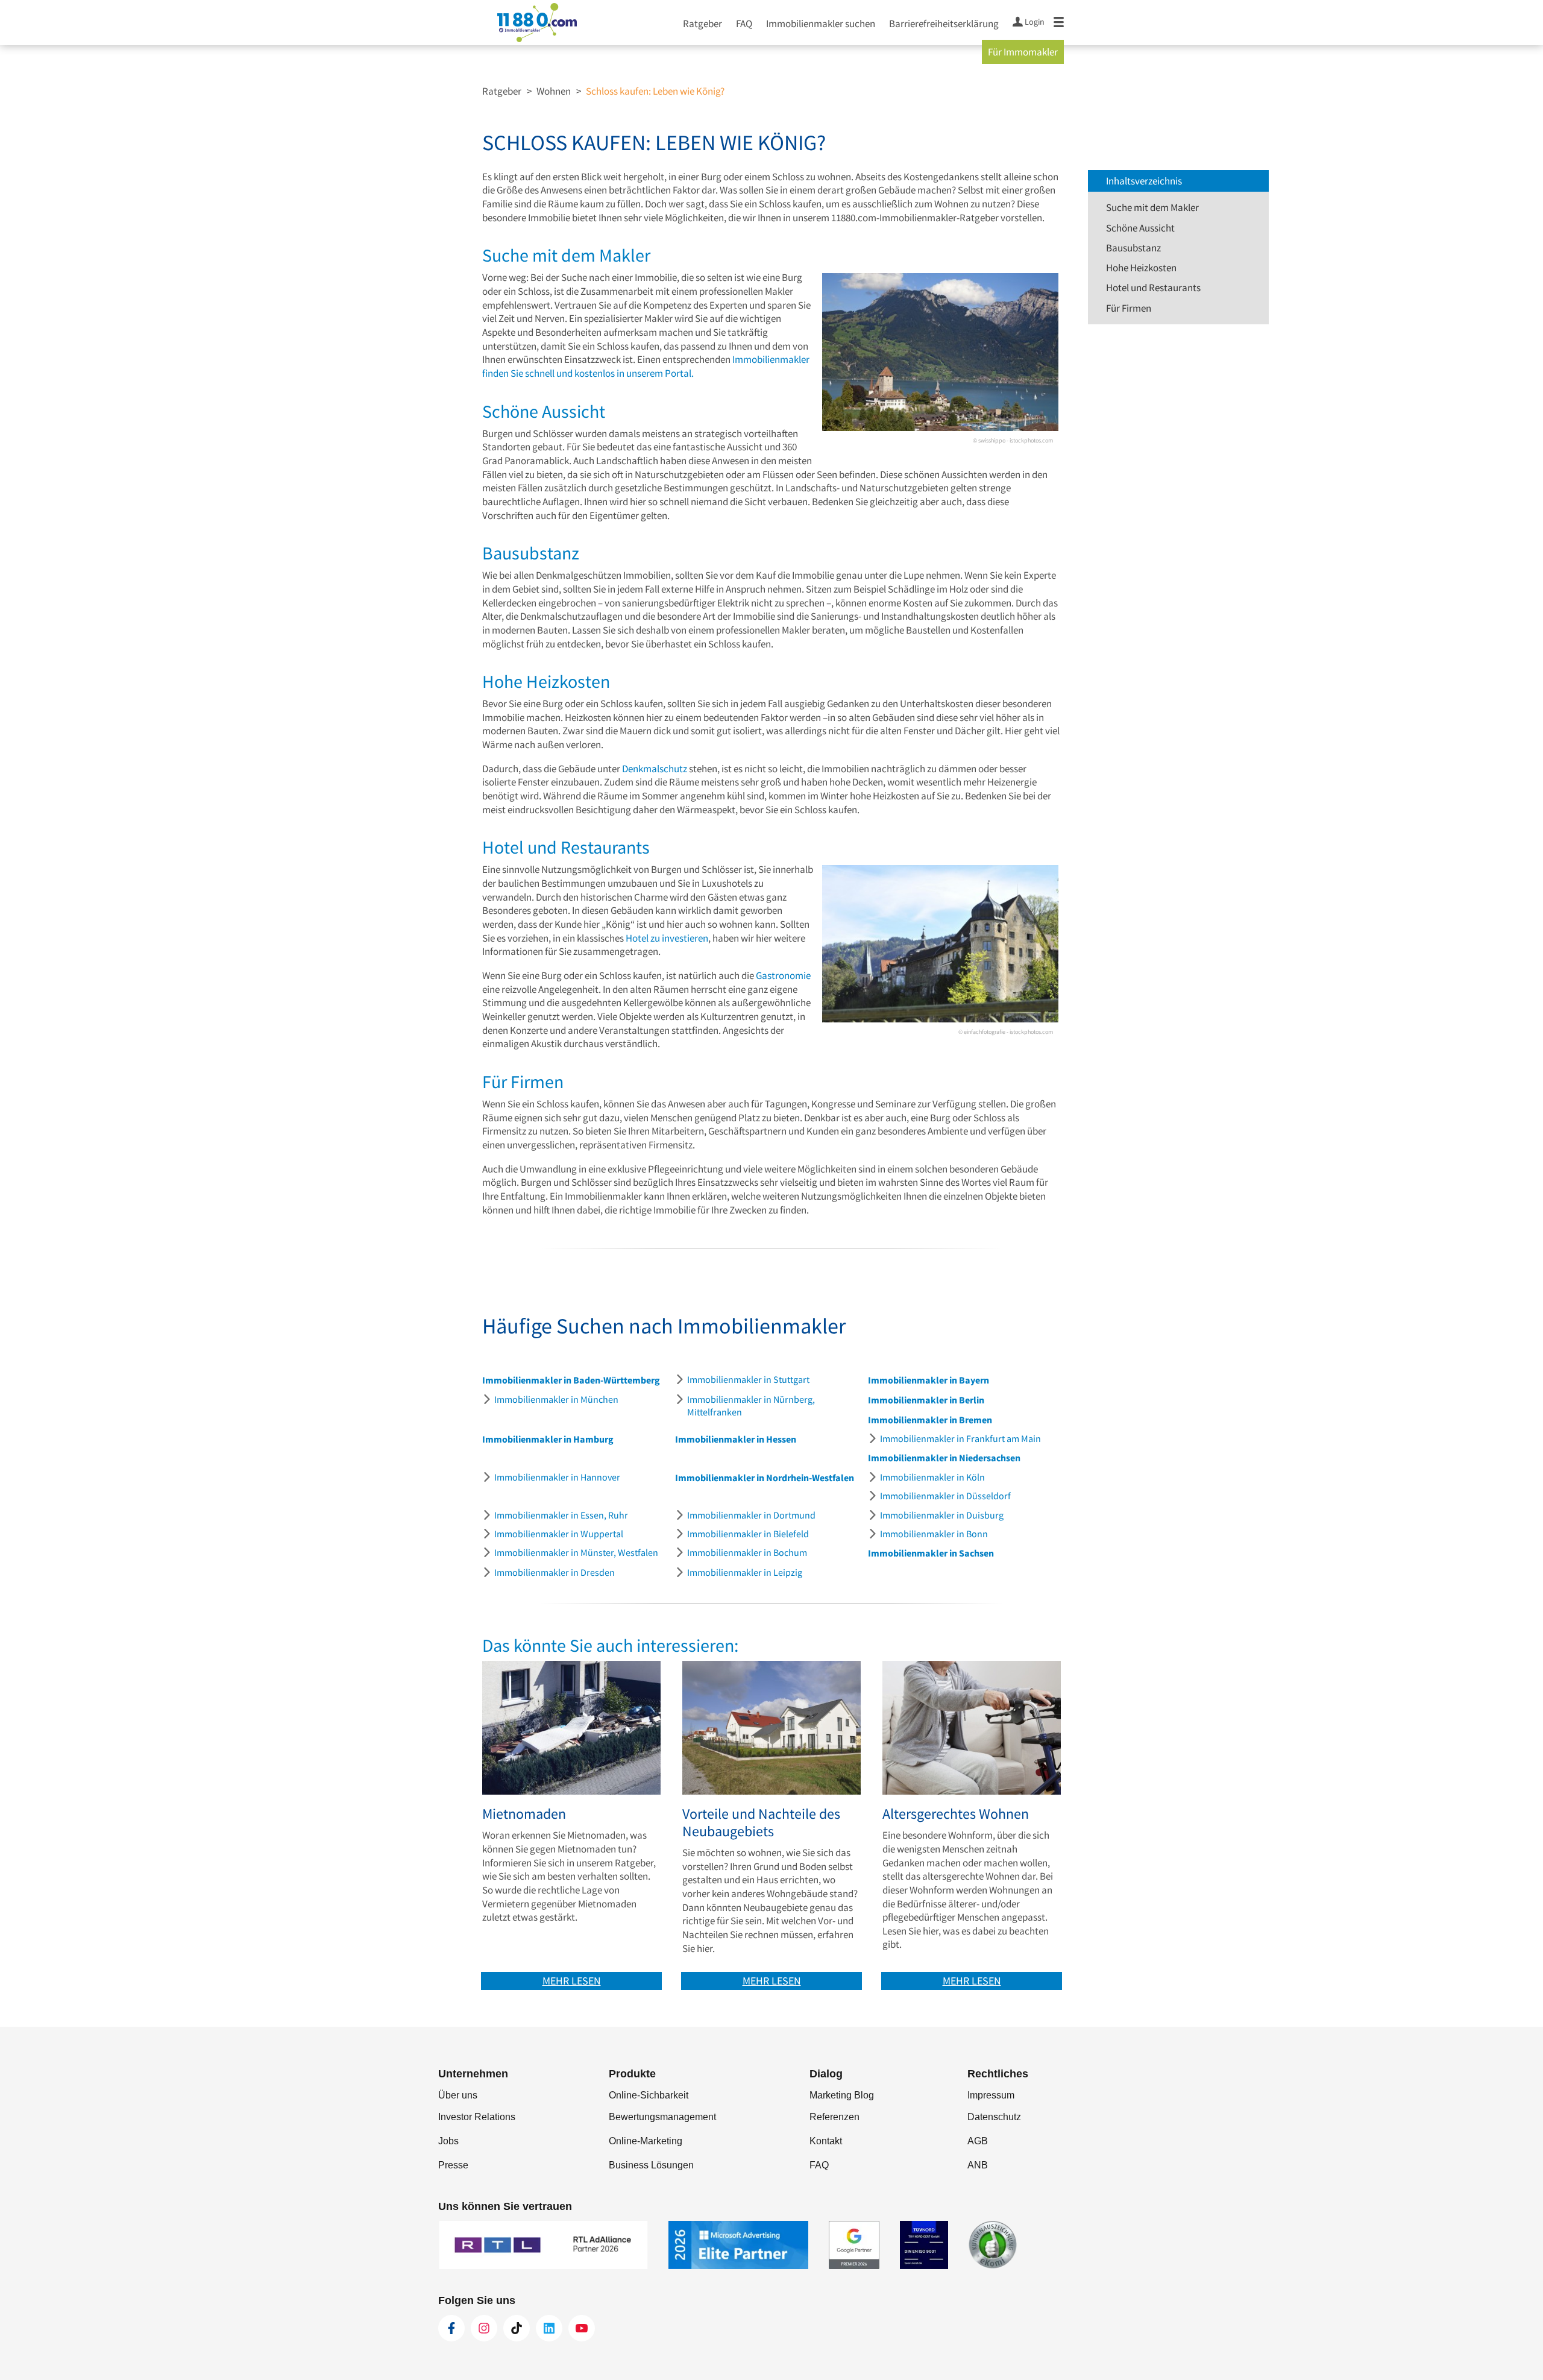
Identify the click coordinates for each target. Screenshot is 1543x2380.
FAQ (744, 24)
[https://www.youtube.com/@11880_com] (582, 2328)
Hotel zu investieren (667, 938)
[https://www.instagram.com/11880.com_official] (484, 2328)
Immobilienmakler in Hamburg (548, 1439)
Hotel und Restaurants (1153, 288)
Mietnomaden (524, 1814)
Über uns (458, 2095)
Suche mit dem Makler (1152, 207)
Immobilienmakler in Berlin (926, 1400)
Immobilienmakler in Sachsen (931, 1553)
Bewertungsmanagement (662, 2117)
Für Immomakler (1023, 52)
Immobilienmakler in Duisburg (942, 1515)
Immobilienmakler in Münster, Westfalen (576, 1552)
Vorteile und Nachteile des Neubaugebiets (761, 1823)
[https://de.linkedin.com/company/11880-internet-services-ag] (549, 2328)
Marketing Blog (842, 2095)
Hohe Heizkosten (1141, 268)
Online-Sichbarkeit (649, 2095)
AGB (978, 2141)
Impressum (991, 2095)
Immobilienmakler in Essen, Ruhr (561, 1515)
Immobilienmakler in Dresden (555, 1572)
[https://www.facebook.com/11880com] (451, 2328)
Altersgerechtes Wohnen (956, 1814)
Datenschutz (994, 2117)
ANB (978, 2165)
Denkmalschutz (655, 769)
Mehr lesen (572, 1981)
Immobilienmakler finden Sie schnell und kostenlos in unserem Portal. (646, 366)
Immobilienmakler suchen (821, 24)
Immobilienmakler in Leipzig (745, 1572)
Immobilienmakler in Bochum (747, 1552)
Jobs (448, 2141)
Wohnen (554, 91)
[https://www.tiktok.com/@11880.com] (517, 2328)
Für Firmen (1129, 308)
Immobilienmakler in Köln (932, 1477)
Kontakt (826, 2141)
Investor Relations (477, 2117)
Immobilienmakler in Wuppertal (559, 1534)
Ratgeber (702, 24)
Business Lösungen (651, 2165)
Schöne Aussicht (1140, 228)
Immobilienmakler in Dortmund (751, 1515)
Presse (453, 2165)
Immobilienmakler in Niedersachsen (944, 1458)
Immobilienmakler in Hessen (736, 1439)
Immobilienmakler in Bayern (929, 1380)
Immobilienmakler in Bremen (930, 1420)
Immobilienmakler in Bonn (934, 1534)
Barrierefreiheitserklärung (944, 24)
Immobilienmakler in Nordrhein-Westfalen (765, 1478)
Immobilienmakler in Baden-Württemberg (571, 1380)
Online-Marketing (646, 2141)
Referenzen (834, 2117)
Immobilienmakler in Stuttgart (748, 1379)
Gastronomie (783, 975)
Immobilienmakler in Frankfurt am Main (960, 1438)
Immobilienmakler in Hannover (557, 1477)
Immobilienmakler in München (556, 1399)
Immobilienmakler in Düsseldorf (945, 1496)
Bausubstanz (1133, 248)
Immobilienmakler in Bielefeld (748, 1534)
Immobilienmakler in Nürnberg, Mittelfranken (751, 1406)
